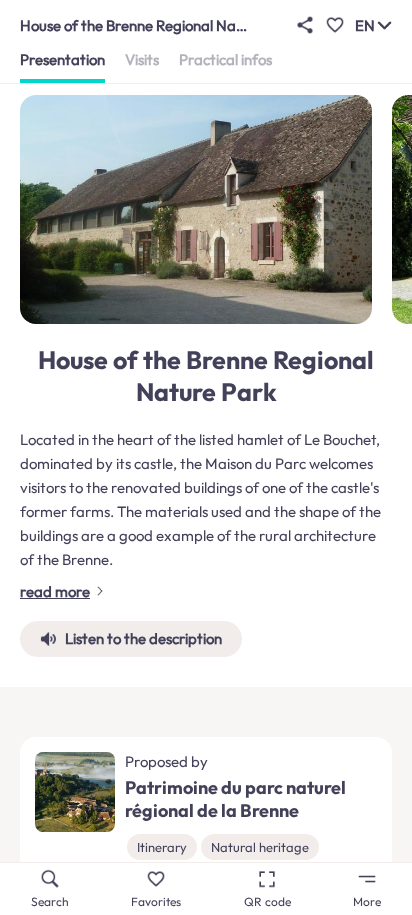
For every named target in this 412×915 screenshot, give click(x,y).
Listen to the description (143, 638)
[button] (305, 25)
